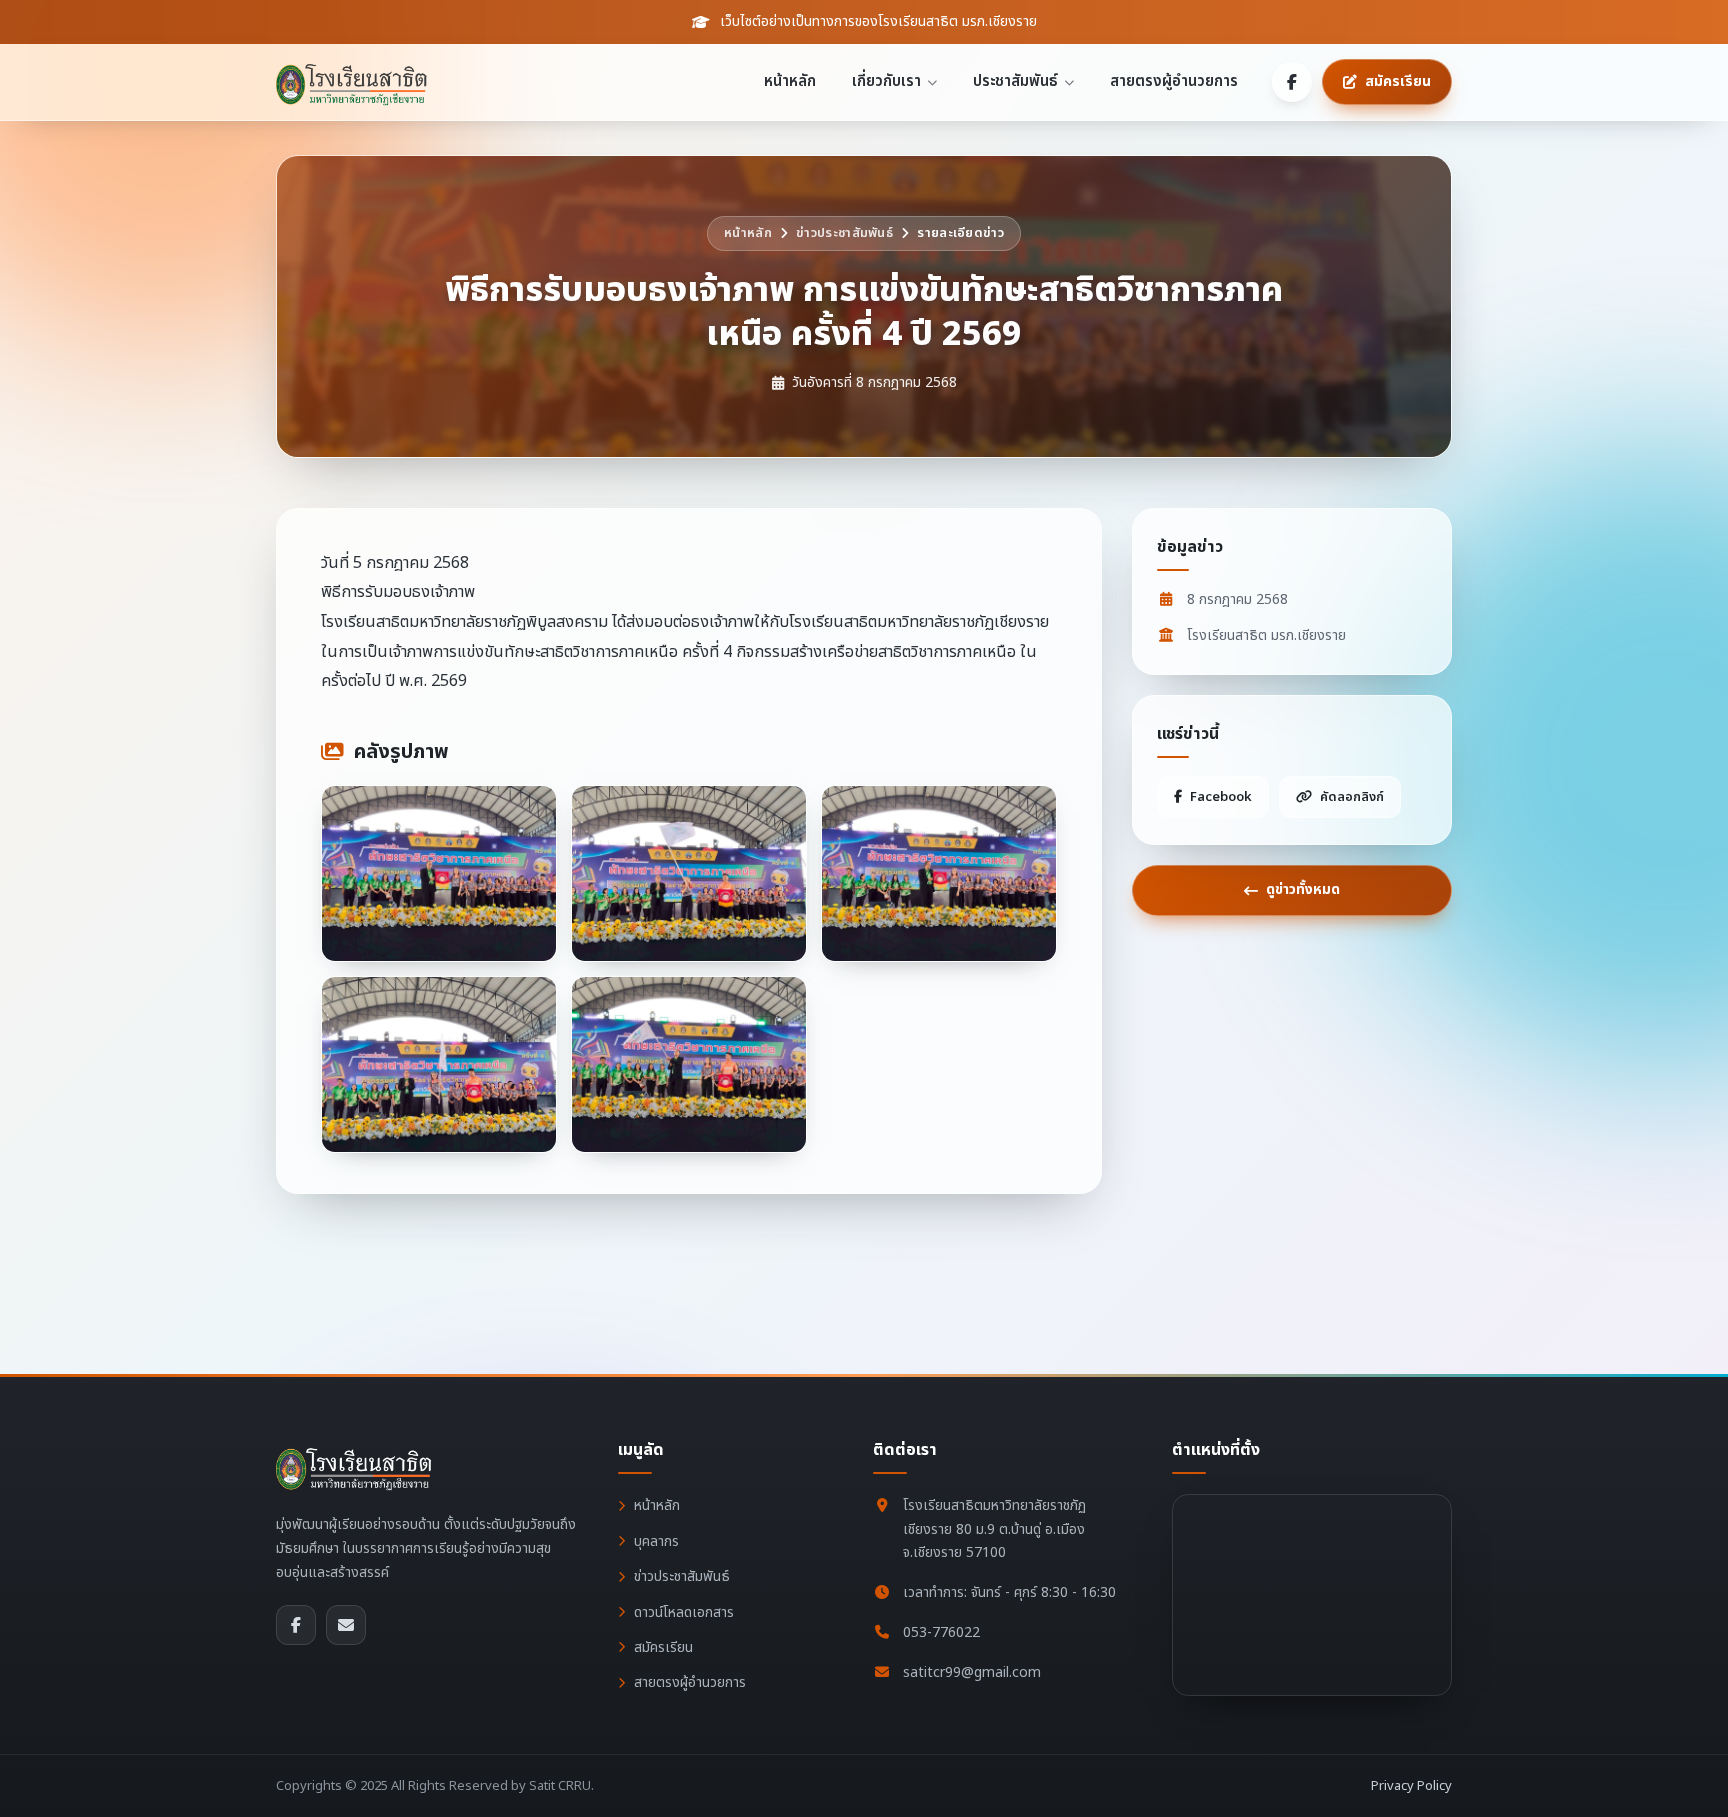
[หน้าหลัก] (358, 82)
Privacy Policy (1411, 1786)
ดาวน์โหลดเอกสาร (684, 1612)
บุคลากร (656, 1541)
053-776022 (941, 1632)
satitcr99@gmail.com (972, 1672)
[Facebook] (1292, 82)
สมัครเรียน (663, 1647)
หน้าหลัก (790, 81)
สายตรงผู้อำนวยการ (1174, 81)
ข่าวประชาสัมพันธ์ (844, 233)
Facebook (1221, 797)
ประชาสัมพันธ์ (1015, 81)
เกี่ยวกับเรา (886, 81)
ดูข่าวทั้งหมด (1303, 889)
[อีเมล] (346, 1625)
